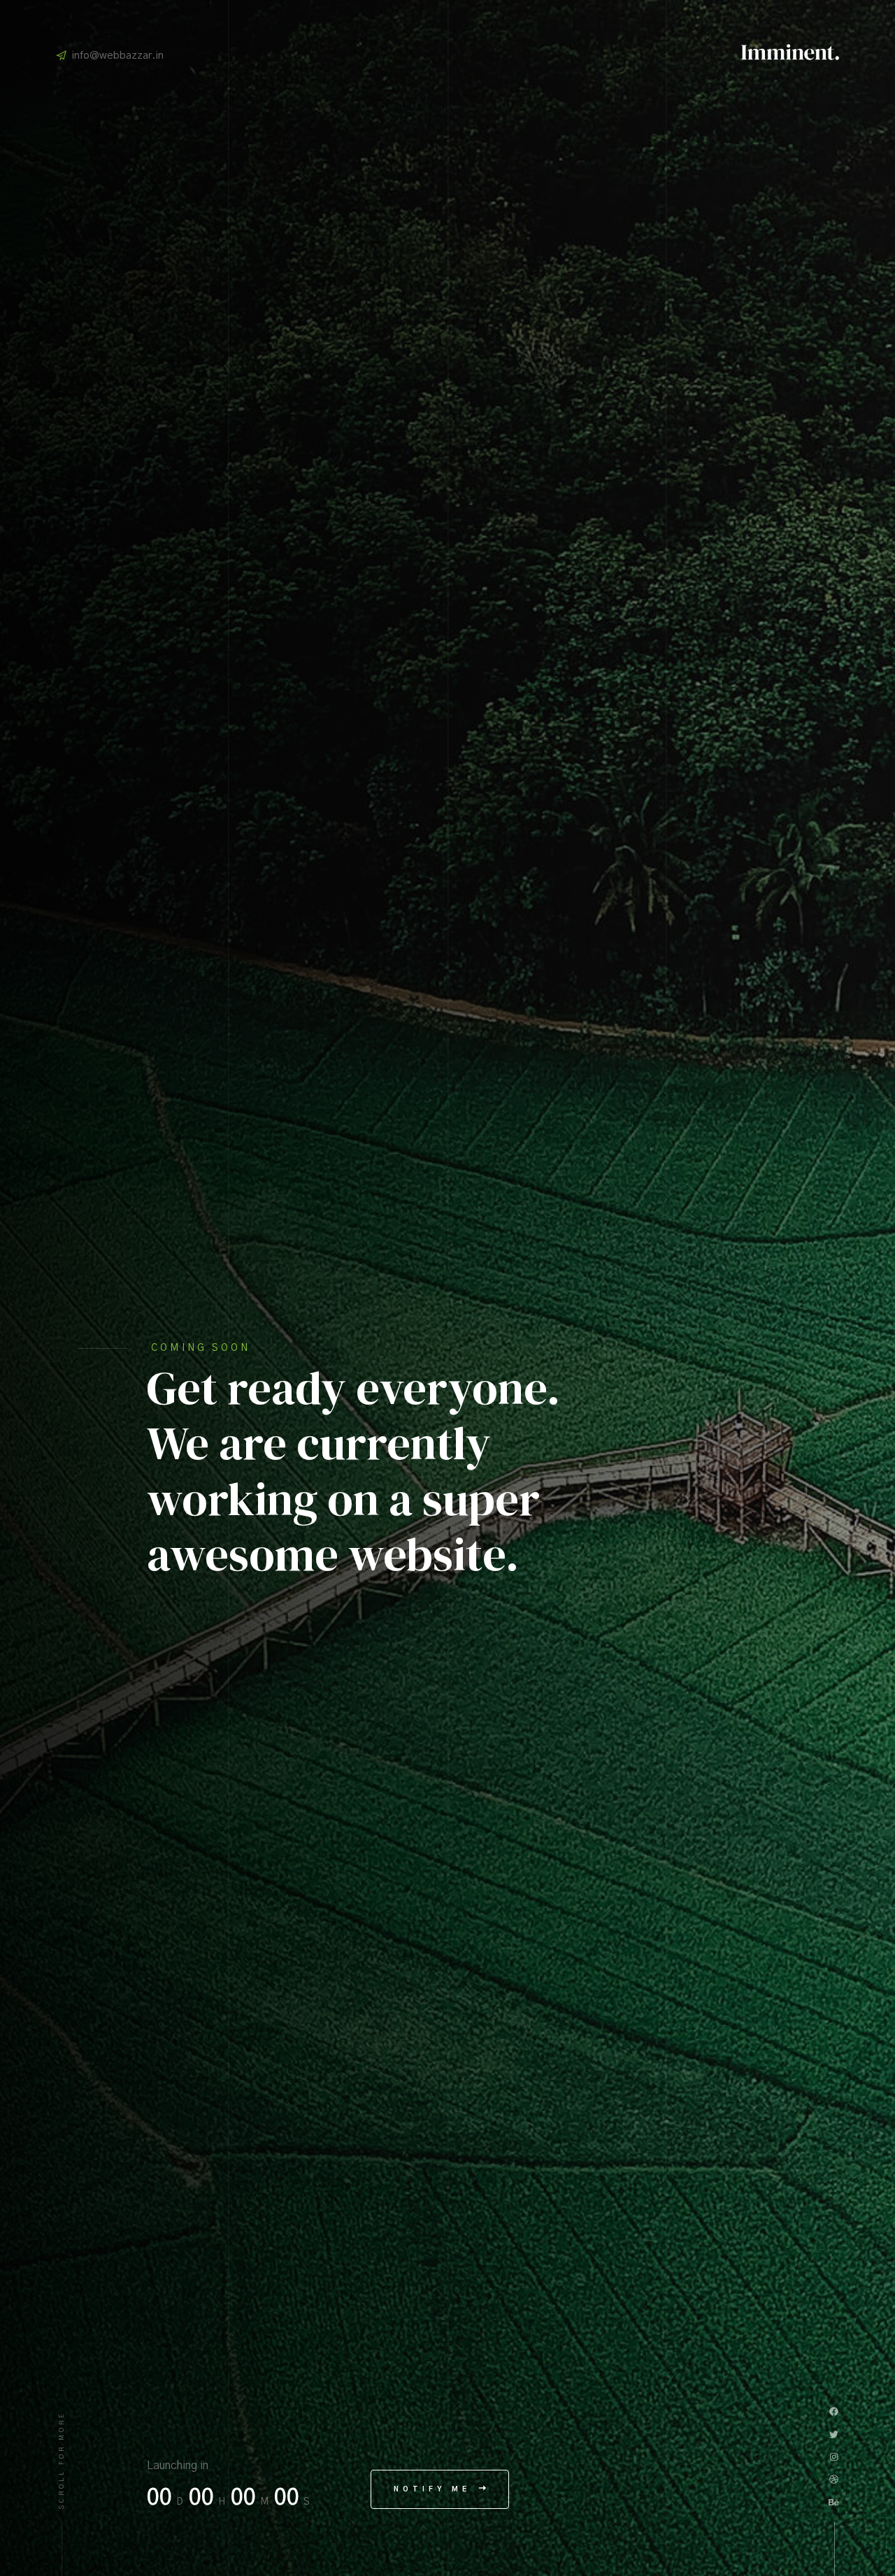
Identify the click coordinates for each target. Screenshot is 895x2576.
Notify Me (435, 2489)
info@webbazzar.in (118, 56)
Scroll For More (62, 2460)
